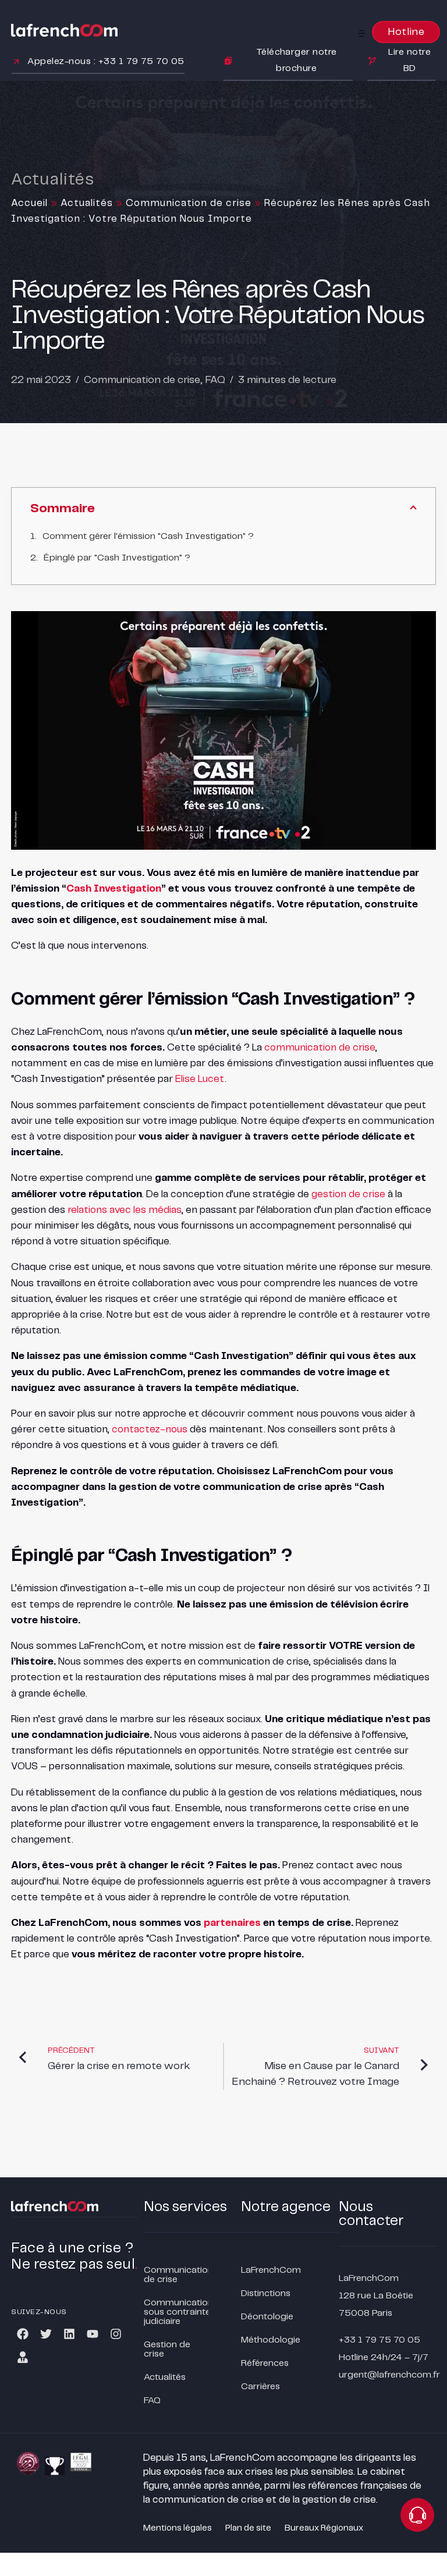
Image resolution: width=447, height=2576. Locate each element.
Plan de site (248, 2528)
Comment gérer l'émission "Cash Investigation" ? (148, 536)
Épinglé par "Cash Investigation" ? (117, 558)
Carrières (260, 2387)
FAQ (215, 380)
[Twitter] (46, 2334)
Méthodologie (271, 2340)
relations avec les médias (125, 1210)
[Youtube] (93, 2334)
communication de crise (320, 1048)
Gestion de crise (167, 2349)
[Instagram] (116, 2334)
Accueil (29, 203)
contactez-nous (150, 1429)
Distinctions (266, 2293)
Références (265, 2363)
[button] (361, 33)
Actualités (87, 203)
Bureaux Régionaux (324, 2528)
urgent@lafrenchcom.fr (389, 2375)
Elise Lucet (200, 1079)
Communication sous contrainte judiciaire (176, 2312)
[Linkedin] (69, 2334)
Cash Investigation (114, 889)
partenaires (232, 1923)
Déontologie (267, 2317)
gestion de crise (348, 1194)
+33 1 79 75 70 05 (379, 2340)
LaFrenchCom (271, 2270)
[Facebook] (23, 2334)
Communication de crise (189, 203)
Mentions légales (178, 2528)
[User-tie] (23, 2357)
